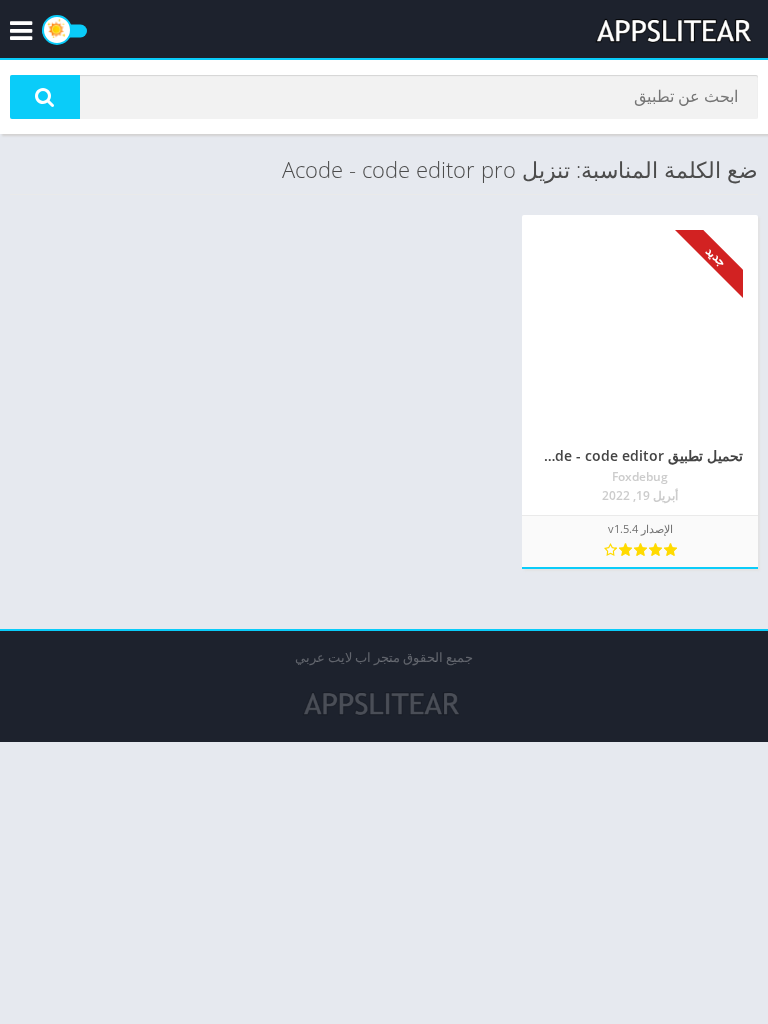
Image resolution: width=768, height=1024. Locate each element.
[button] (45, 97)
